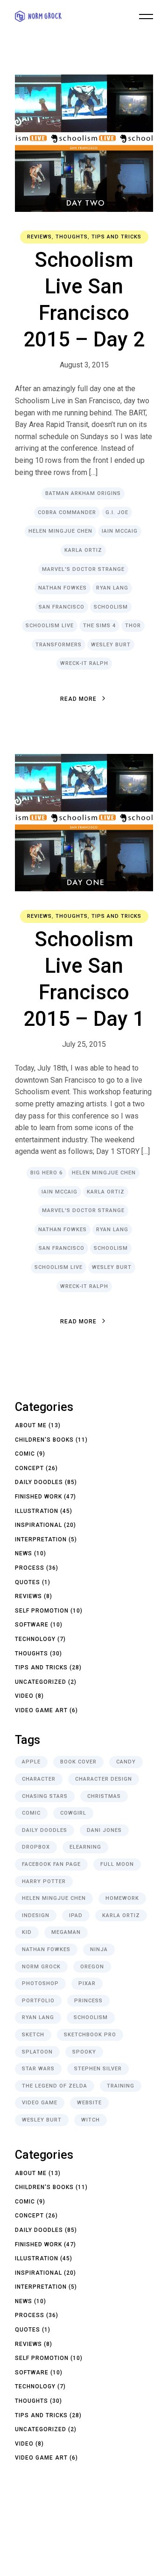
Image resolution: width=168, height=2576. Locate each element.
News (24, 1553)
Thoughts (72, 237)
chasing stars (45, 1796)
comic (31, 1813)
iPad (76, 1915)
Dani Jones (104, 1830)
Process (30, 1568)
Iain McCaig (120, 531)
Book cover (78, 1762)
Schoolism (111, 607)
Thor (133, 626)
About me (31, 1425)
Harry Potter (44, 1881)
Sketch (33, 2035)
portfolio (38, 2001)
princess (88, 2001)
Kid (27, 1932)
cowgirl (73, 1813)
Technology (35, 1639)
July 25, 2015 (84, 1044)
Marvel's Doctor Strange (83, 569)
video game (40, 2103)
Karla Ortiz (83, 550)
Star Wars (38, 2069)
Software (32, 1625)
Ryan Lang (112, 588)
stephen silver (98, 2069)
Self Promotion (42, 1611)
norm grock (41, 1967)
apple (31, 1762)
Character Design (104, 1779)
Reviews (39, 237)
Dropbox (36, 1847)
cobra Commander (67, 512)
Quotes (28, 1582)
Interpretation (41, 1539)
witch (91, 2120)
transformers (59, 645)
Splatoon (37, 2052)
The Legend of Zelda (55, 2086)
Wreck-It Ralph (84, 663)
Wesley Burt (111, 645)
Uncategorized (41, 1682)
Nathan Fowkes (63, 588)
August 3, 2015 (84, 365)
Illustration (37, 1511)
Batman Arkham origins (83, 493)
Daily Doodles (39, 1482)
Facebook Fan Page (51, 1864)
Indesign (36, 1915)
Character (39, 1779)
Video (24, 1696)
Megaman (66, 1932)
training (121, 2086)
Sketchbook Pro (90, 2035)
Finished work (38, 1497)
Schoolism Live (50, 626)
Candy (126, 1762)
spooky (84, 2052)
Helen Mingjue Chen (60, 531)
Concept (29, 1468)
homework (122, 1898)
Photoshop (40, 1983)
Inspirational (38, 1525)
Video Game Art (41, 1710)
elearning (85, 1847)
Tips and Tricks (116, 237)
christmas (104, 1796)
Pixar (87, 1983)
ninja (99, 1949)
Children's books (44, 1440)
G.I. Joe (117, 512)
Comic (25, 1454)
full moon (117, 1864)
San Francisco (62, 607)
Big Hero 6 (46, 1173)
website (89, 2103)
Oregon (92, 1967)
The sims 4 (99, 626)
